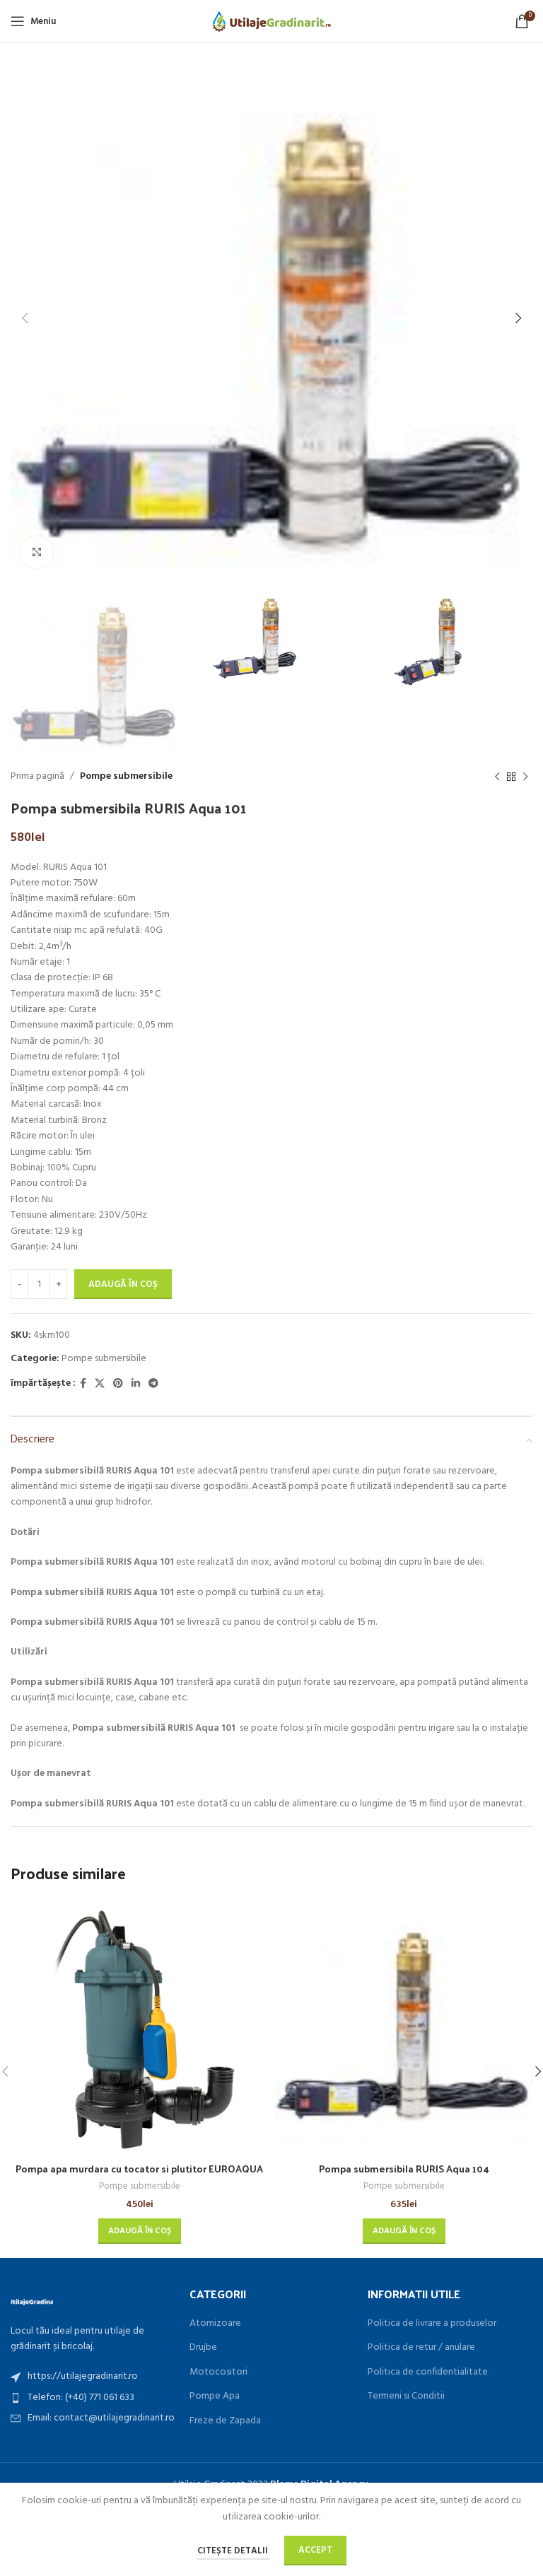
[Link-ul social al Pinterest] (118, 1384)
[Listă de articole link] (93, 2377)
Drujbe (203, 2348)
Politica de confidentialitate (428, 2372)
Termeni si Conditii (406, 2396)
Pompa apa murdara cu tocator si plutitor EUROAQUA (139, 2169)
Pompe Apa (215, 2396)
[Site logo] (272, 22)
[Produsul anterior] (497, 777)
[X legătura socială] (100, 1384)
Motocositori (218, 2372)
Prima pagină (37, 776)
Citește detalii (234, 2551)
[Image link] (32, 2301)
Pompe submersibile (126, 776)
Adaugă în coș (123, 1284)
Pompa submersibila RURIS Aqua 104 (404, 2169)
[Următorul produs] (525, 777)
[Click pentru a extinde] (37, 552)
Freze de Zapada (225, 2421)
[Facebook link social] (83, 1384)
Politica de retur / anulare (421, 2348)
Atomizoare (215, 2324)
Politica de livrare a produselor (432, 2324)
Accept (315, 2550)
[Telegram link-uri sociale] (153, 1384)
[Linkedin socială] (136, 1384)
